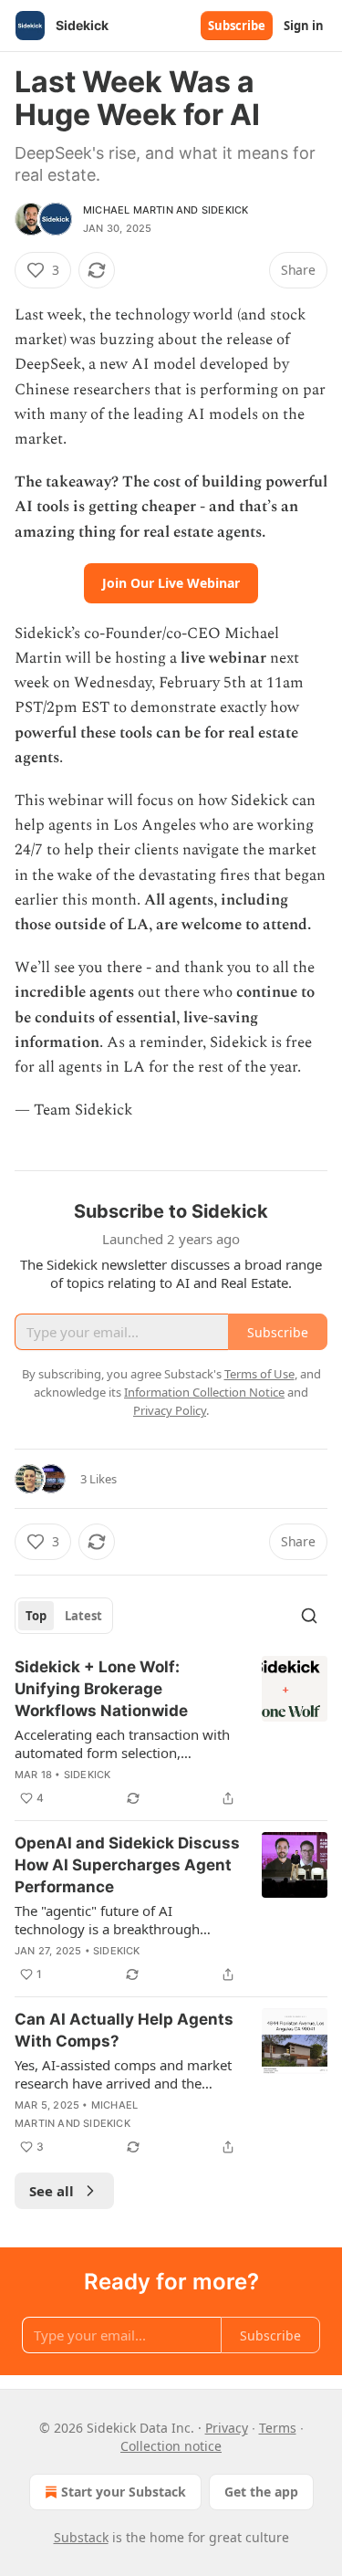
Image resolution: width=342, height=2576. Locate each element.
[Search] (309, 1616)
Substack (81, 2537)
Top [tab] (36, 1616)
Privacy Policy (170, 1410)
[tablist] (64, 1616)
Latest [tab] (83, 1616)
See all (52, 2191)
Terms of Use (259, 1374)
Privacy (227, 2428)
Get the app (261, 2492)
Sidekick (225, 210)
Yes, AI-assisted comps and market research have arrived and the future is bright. (123, 2074)
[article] (171, 1733)
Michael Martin (128, 210)
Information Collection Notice (204, 1392)
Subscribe (237, 26)
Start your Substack (124, 2492)
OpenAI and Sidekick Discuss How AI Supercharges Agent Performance (127, 1865)
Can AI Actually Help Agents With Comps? (124, 2030)
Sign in (304, 26)
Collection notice (171, 2446)
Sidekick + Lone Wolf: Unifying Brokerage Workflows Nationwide (101, 1689)
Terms (278, 2428)
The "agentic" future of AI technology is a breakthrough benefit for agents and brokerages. (123, 1920)
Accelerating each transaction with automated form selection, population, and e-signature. (122, 1744)
